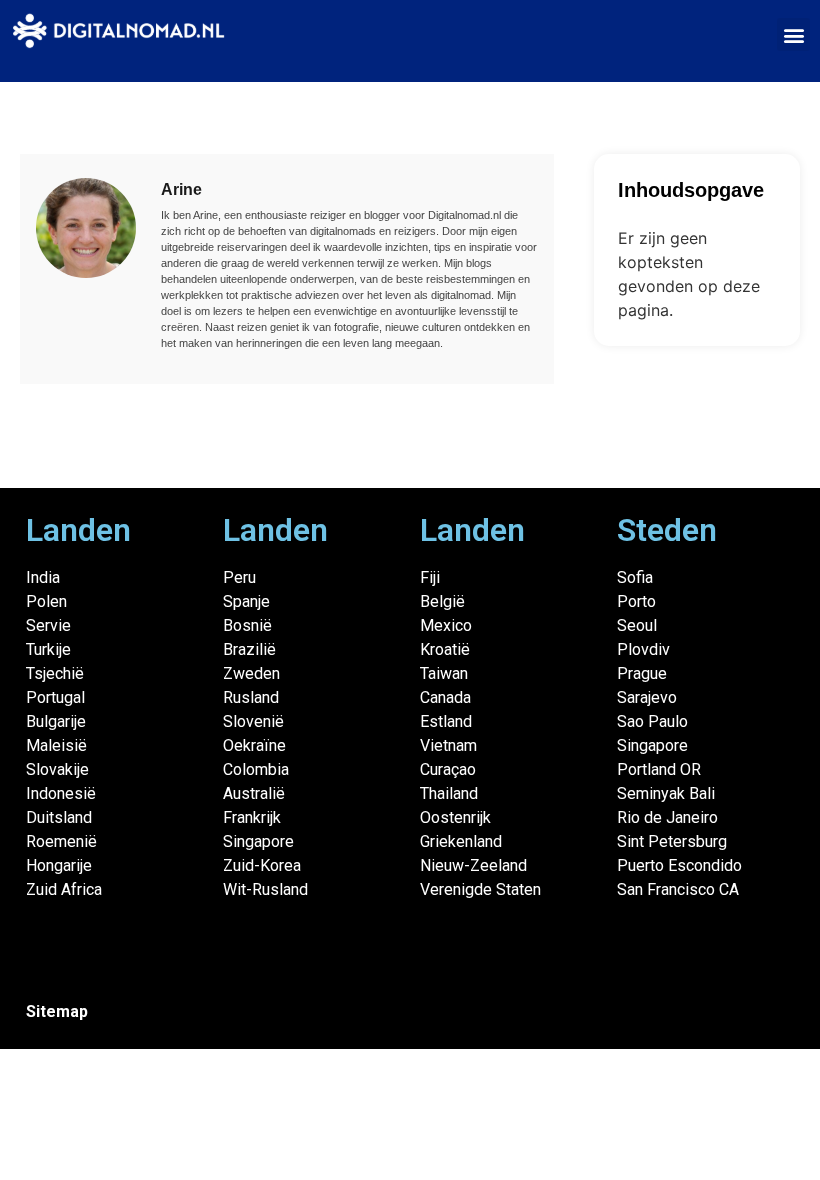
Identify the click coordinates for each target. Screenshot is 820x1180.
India (43, 577)
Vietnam (448, 745)
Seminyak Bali (666, 793)
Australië (254, 793)
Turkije (48, 649)
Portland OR (659, 769)
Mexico (446, 625)
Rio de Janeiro (667, 817)
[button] (793, 34)
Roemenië (61, 841)
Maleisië (56, 745)
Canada (445, 697)
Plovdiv (643, 649)
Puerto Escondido (679, 865)
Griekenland (461, 841)
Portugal (55, 697)
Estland (446, 721)
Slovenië (253, 721)
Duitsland (59, 817)
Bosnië (247, 625)
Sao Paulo (652, 721)
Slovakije (57, 769)
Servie (48, 625)
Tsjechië (55, 673)
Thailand (449, 793)
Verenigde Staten (480, 889)
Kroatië (445, 649)
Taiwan (444, 673)
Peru (239, 577)
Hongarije (59, 865)
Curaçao (448, 769)
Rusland (251, 697)
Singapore (258, 841)
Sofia (635, 577)
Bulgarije (56, 721)
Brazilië (249, 649)
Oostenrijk (455, 817)
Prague (642, 673)
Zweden (251, 673)
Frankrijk (252, 817)
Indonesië (61, 793)
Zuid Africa (64, 889)
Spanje (246, 601)
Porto (636, 601)
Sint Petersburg (672, 841)
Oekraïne (254, 745)
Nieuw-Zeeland (473, 865)
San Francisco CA (678, 889)
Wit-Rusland (265, 889)
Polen (46, 601)
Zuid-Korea (262, 865)
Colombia (256, 769)
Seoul (637, 625)
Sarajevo (647, 697)
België (442, 601)
